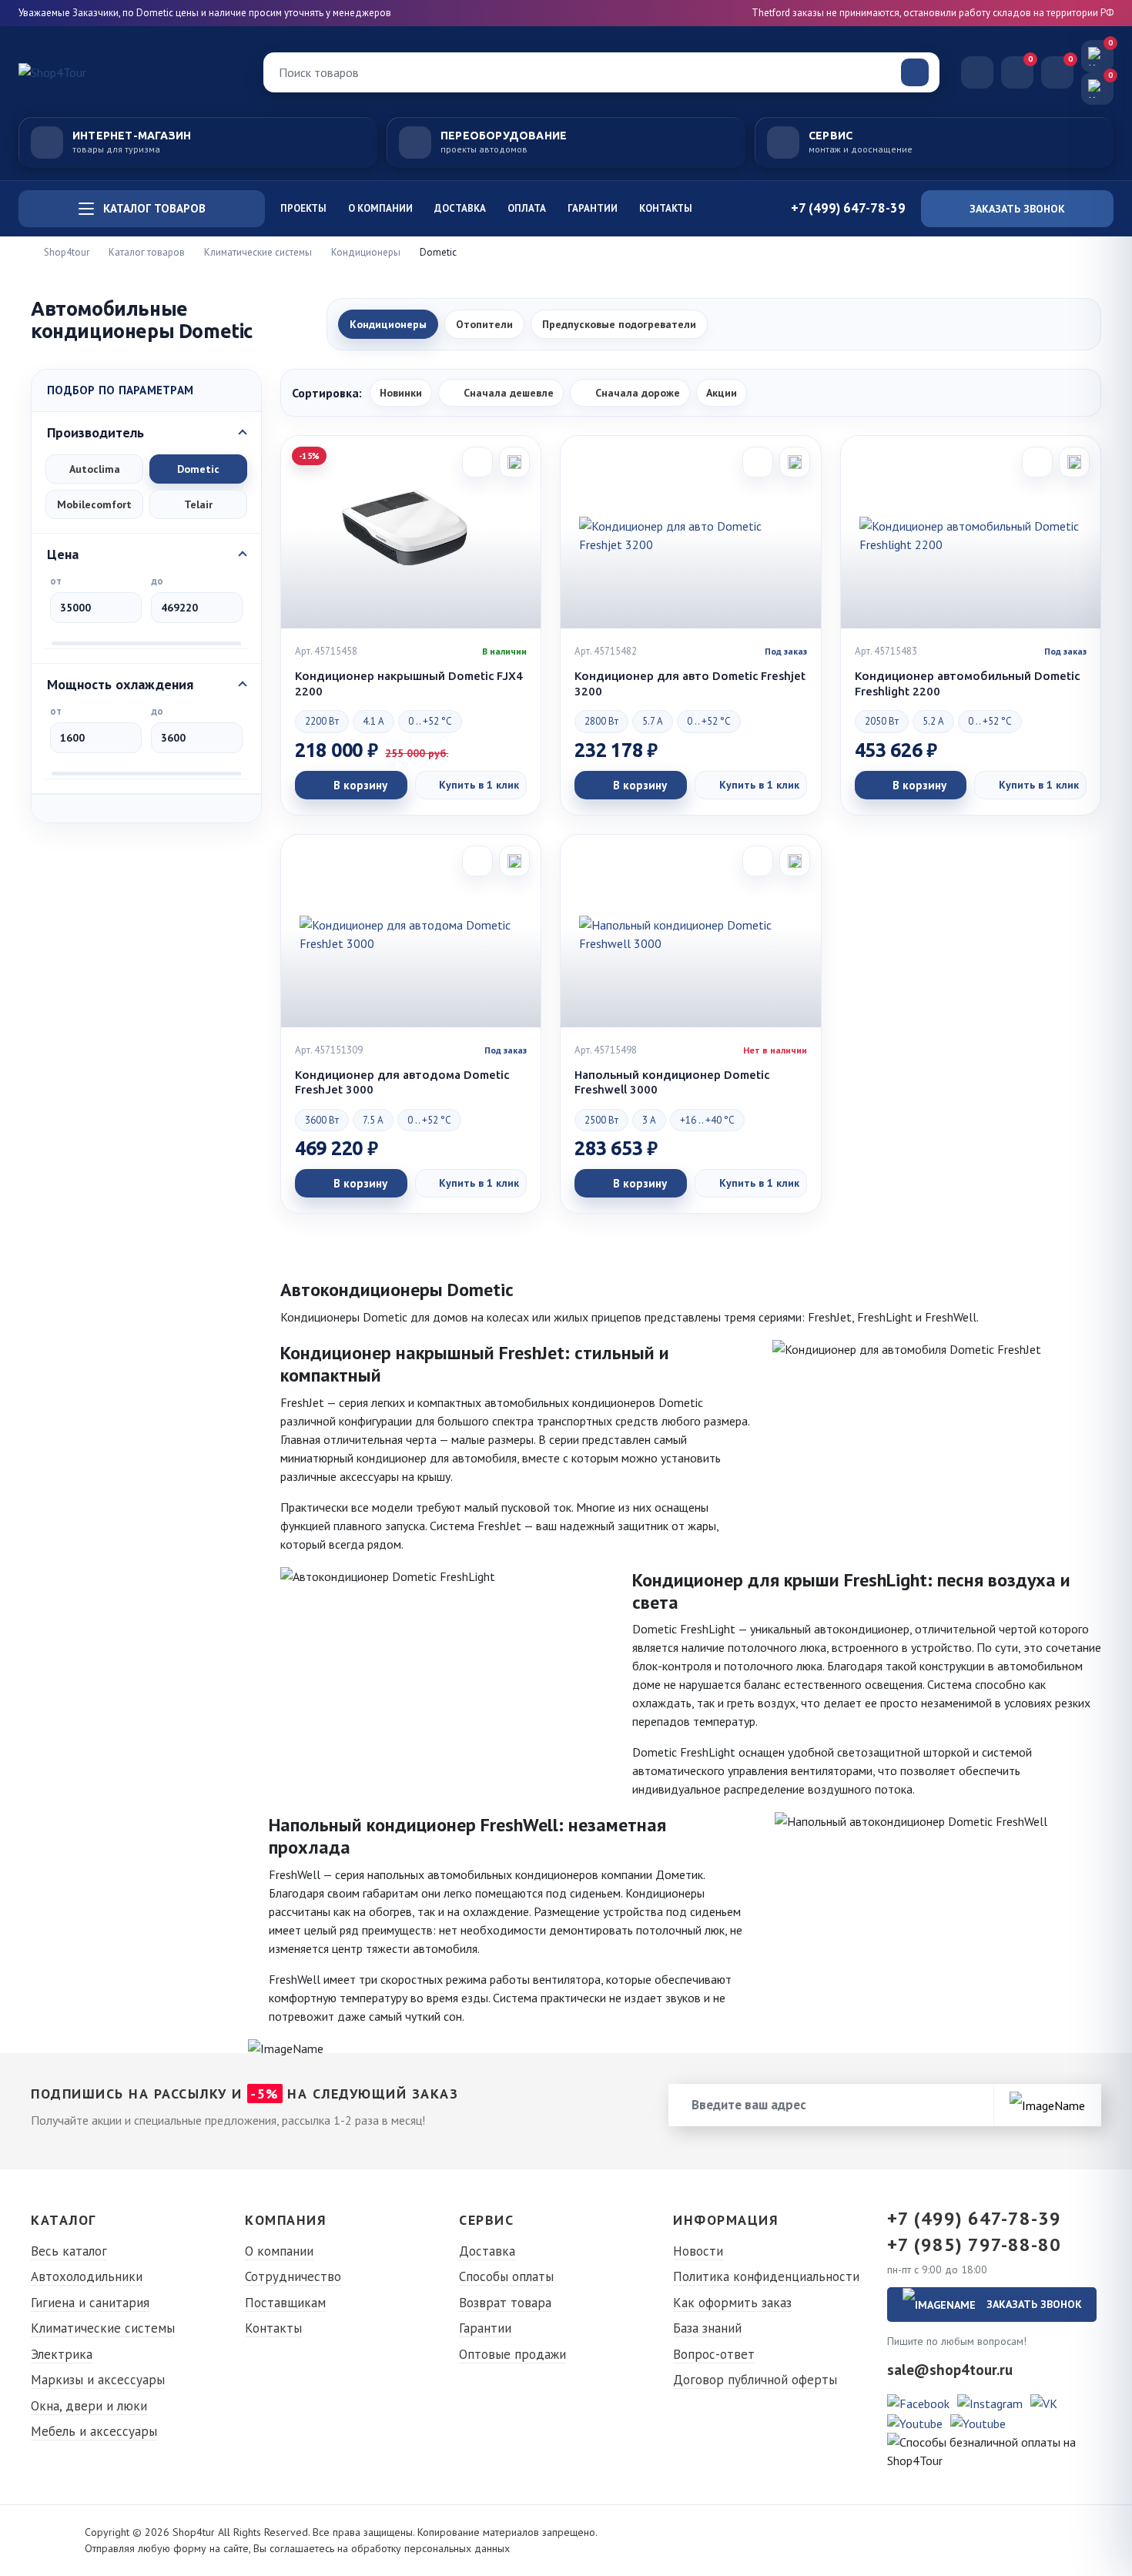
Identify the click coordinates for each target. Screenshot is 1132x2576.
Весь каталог (69, 2251)
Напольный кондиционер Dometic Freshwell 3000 (672, 1082)
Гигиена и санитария (90, 2303)
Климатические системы (103, 2328)
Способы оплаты (506, 2276)
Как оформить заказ (732, 2303)
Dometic (198, 469)
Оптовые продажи (512, 2354)
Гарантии (593, 208)
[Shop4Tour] (130, 72)
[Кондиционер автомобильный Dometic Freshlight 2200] (971, 532)
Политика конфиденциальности (766, 2276)
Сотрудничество (293, 2276)
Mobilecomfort (94, 504)
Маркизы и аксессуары (98, 2380)
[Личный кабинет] (977, 72)
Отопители (484, 324)
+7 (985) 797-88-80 (974, 2245)
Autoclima (95, 469)
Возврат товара (505, 2303)
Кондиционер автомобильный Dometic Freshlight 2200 (967, 683)
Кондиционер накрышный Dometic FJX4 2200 (409, 683)
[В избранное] (477, 462)
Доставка (460, 208)
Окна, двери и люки (89, 2406)
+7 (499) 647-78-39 (974, 2219)
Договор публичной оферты (755, 2380)
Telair (198, 504)
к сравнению (514, 462)
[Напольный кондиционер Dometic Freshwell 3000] (690, 931)
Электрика (62, 2354)
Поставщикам (285, 2303)
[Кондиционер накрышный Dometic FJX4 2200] (411, 532)
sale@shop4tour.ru (950, 2370)
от (56, 581)
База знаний (707, 2328)
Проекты (303, 208)
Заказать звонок (1017, 209)
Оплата (527, 208)
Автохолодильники (87, 2276)
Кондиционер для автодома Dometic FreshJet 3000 (402, 1082)
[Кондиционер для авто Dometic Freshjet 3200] (690, 532)
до (157, 581)
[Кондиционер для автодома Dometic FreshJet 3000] (411, 931)
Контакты (666, 208)
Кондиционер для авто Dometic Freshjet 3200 (690, 683)
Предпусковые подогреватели (619, 324)
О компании (380, 208)
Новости (698, 2251)
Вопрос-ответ (714, 2354)
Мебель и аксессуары (94, 2431)
